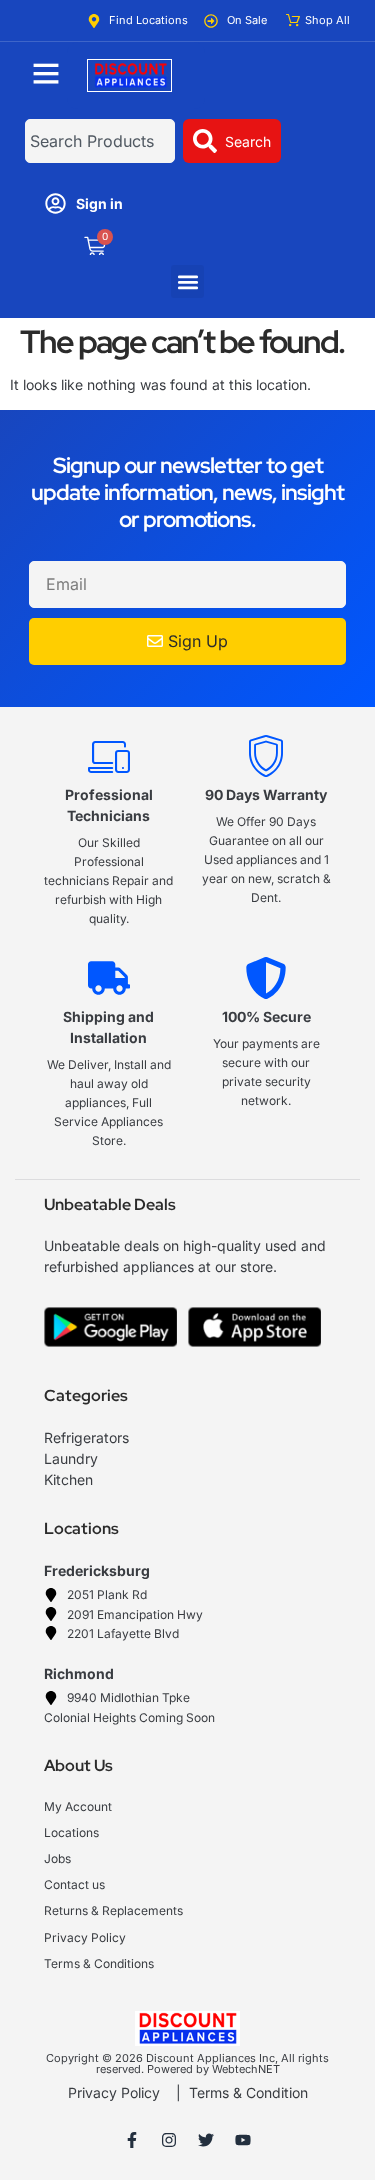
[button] (187, 281)
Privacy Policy (114, 2092)
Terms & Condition (248, 2092)
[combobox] (100, 141)
